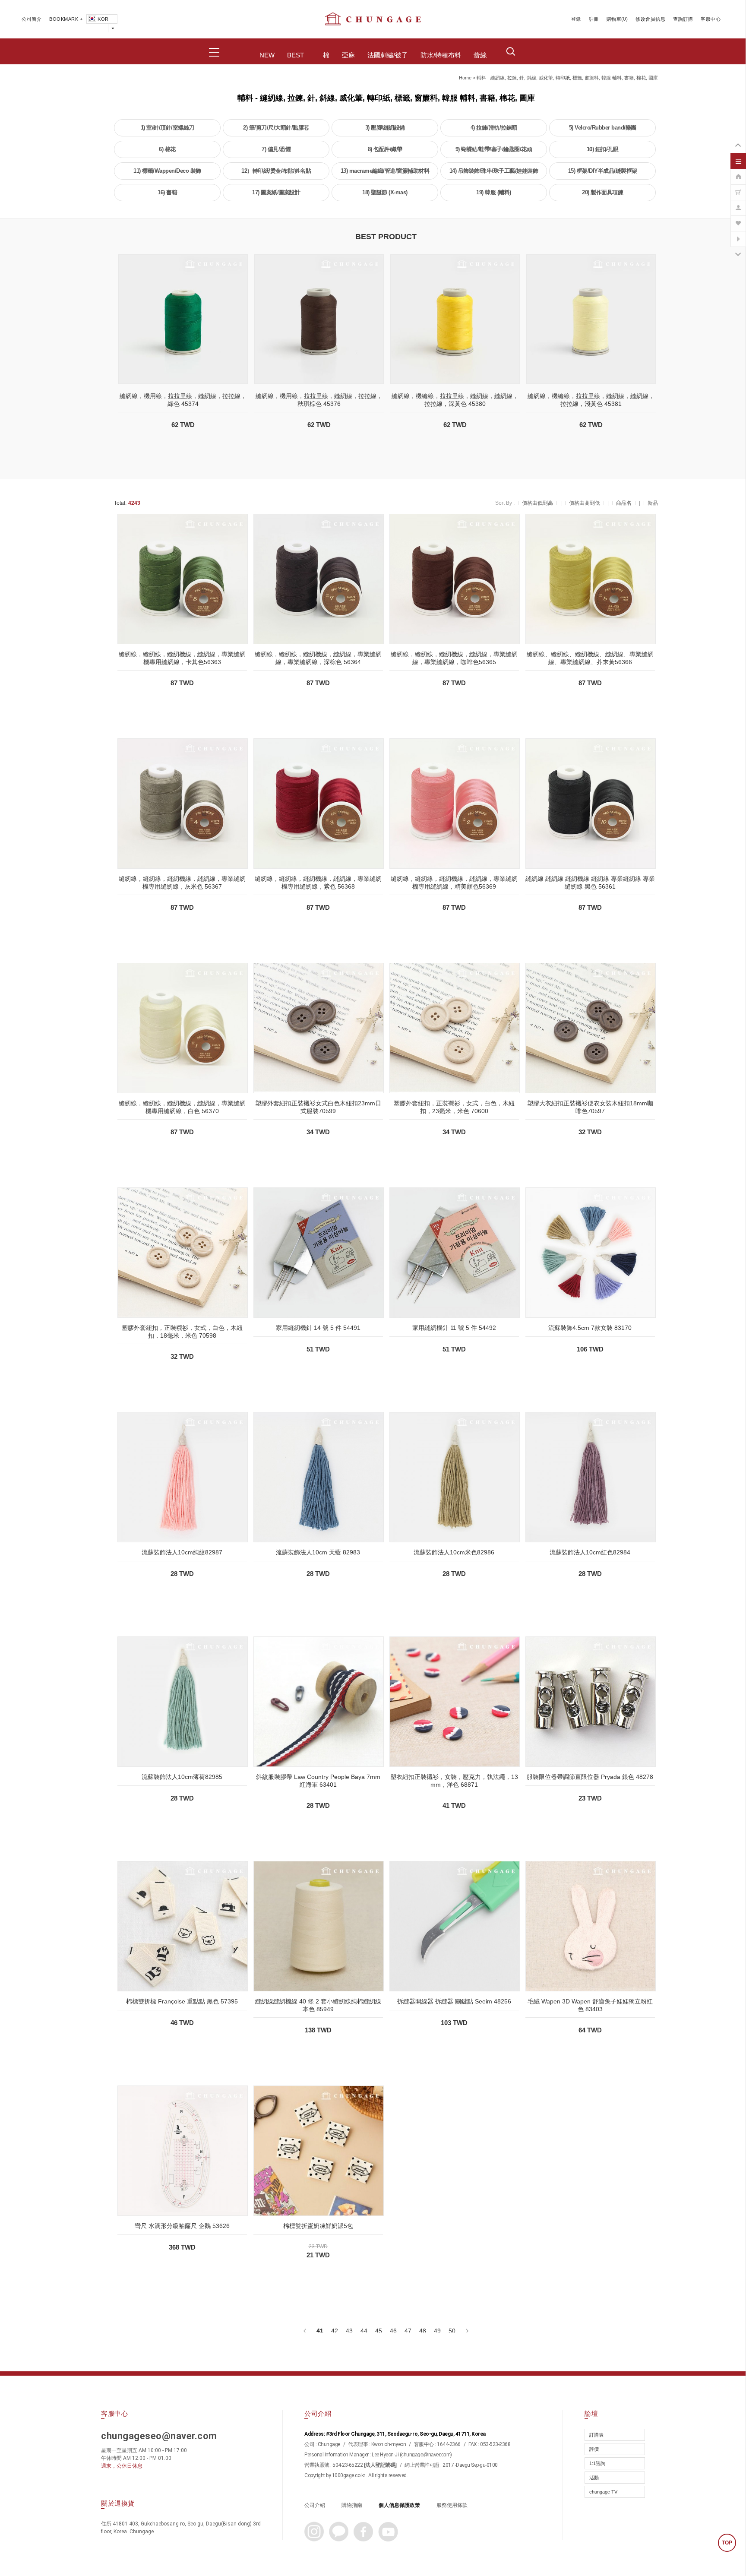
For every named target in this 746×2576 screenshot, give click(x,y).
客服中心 (711, 19)
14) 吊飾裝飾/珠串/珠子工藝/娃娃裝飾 (494, 171)
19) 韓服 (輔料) (494, 192)
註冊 (594, 19)
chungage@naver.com (426, 2455)
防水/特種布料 (441, 55)
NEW (267, 55)
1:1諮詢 (597, 2463)
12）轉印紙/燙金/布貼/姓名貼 (276, 171)
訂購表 (596, 2435)
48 (423, 2331)
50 (452, 2331)
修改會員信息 (650, 19)
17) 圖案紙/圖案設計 (276, 192)
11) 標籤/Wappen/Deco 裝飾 (167, 171)
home (465, 78)
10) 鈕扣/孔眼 (603, 149)
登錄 (576, 19)
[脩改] (738, 203)
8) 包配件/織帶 (385, 149)
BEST (296, 55)
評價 (594, 2449)
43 (349, 2331)
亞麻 (348, 55)
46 (393, 2331)
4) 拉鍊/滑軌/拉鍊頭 (494, 128)
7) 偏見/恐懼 (276, 149)
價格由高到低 (585, 503)
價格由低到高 (537, 503)
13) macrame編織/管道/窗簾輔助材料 (385, 171)
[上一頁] (305, 2331)
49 (437, 2331)
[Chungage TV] (738, 234)
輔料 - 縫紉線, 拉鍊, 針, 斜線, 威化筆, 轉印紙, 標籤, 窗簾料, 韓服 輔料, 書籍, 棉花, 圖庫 (567, 78)
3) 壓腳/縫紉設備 (385, 128)
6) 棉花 (167, 149)
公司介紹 (315, 2505)
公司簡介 (32, 19)
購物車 (614, 19)
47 (408, 2331)
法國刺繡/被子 (388, 55)
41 (320, 2331)
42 (335, 2331)
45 (379, 2331)
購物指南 (352, 2505)
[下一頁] (466, 2331)
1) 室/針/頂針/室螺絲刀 (168, 128)
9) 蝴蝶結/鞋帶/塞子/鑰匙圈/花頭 (494, 149)
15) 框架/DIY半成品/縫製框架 (603, 171)
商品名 (624, 503)
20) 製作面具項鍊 (602, 192)
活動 (594, 2478)
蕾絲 (480, 55)
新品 (653, 503)
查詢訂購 (683, 19)
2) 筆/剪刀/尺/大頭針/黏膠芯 (276, 128)
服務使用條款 (452, 2505)
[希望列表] (738, 219)
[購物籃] (738, 188)
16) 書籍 (167, 192)
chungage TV (603, 2492)
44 (364, 2331)
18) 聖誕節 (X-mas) (385, 192)
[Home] (738, 172)
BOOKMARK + (66, 19)
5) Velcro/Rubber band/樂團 (603, 128)
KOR (103, 19)
